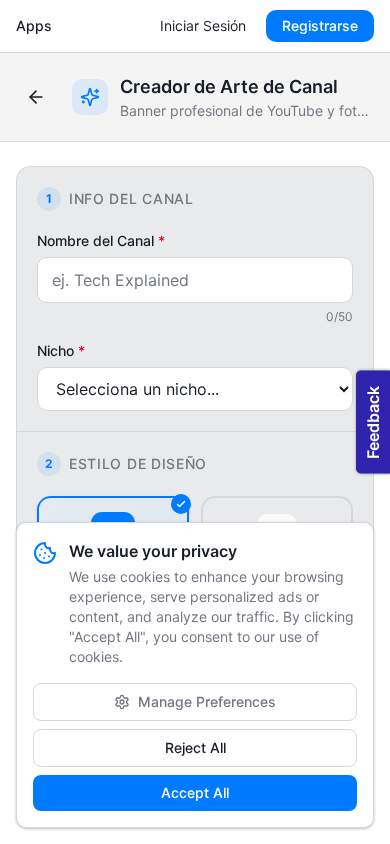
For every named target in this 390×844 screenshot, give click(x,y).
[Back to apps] (36, 97)
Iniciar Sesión (203, 25)
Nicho (61, 350)
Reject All (195, 747)
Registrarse (320, 25)
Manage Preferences (207, 701)
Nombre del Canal (101, 240)
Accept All (195, 792)
